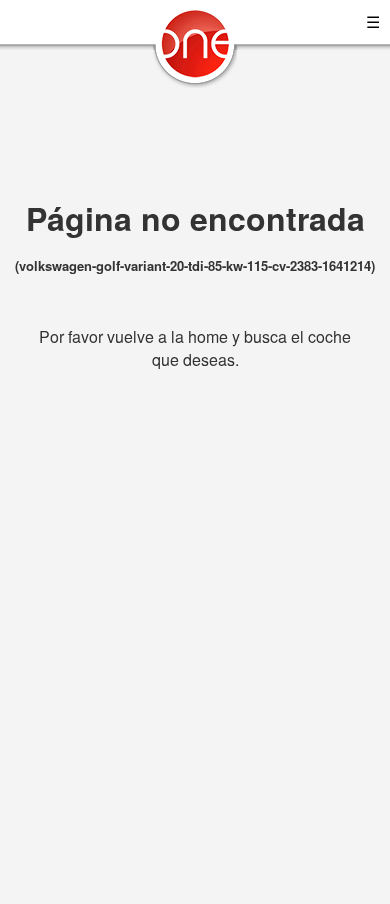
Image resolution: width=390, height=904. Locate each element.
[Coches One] (195, 51)
